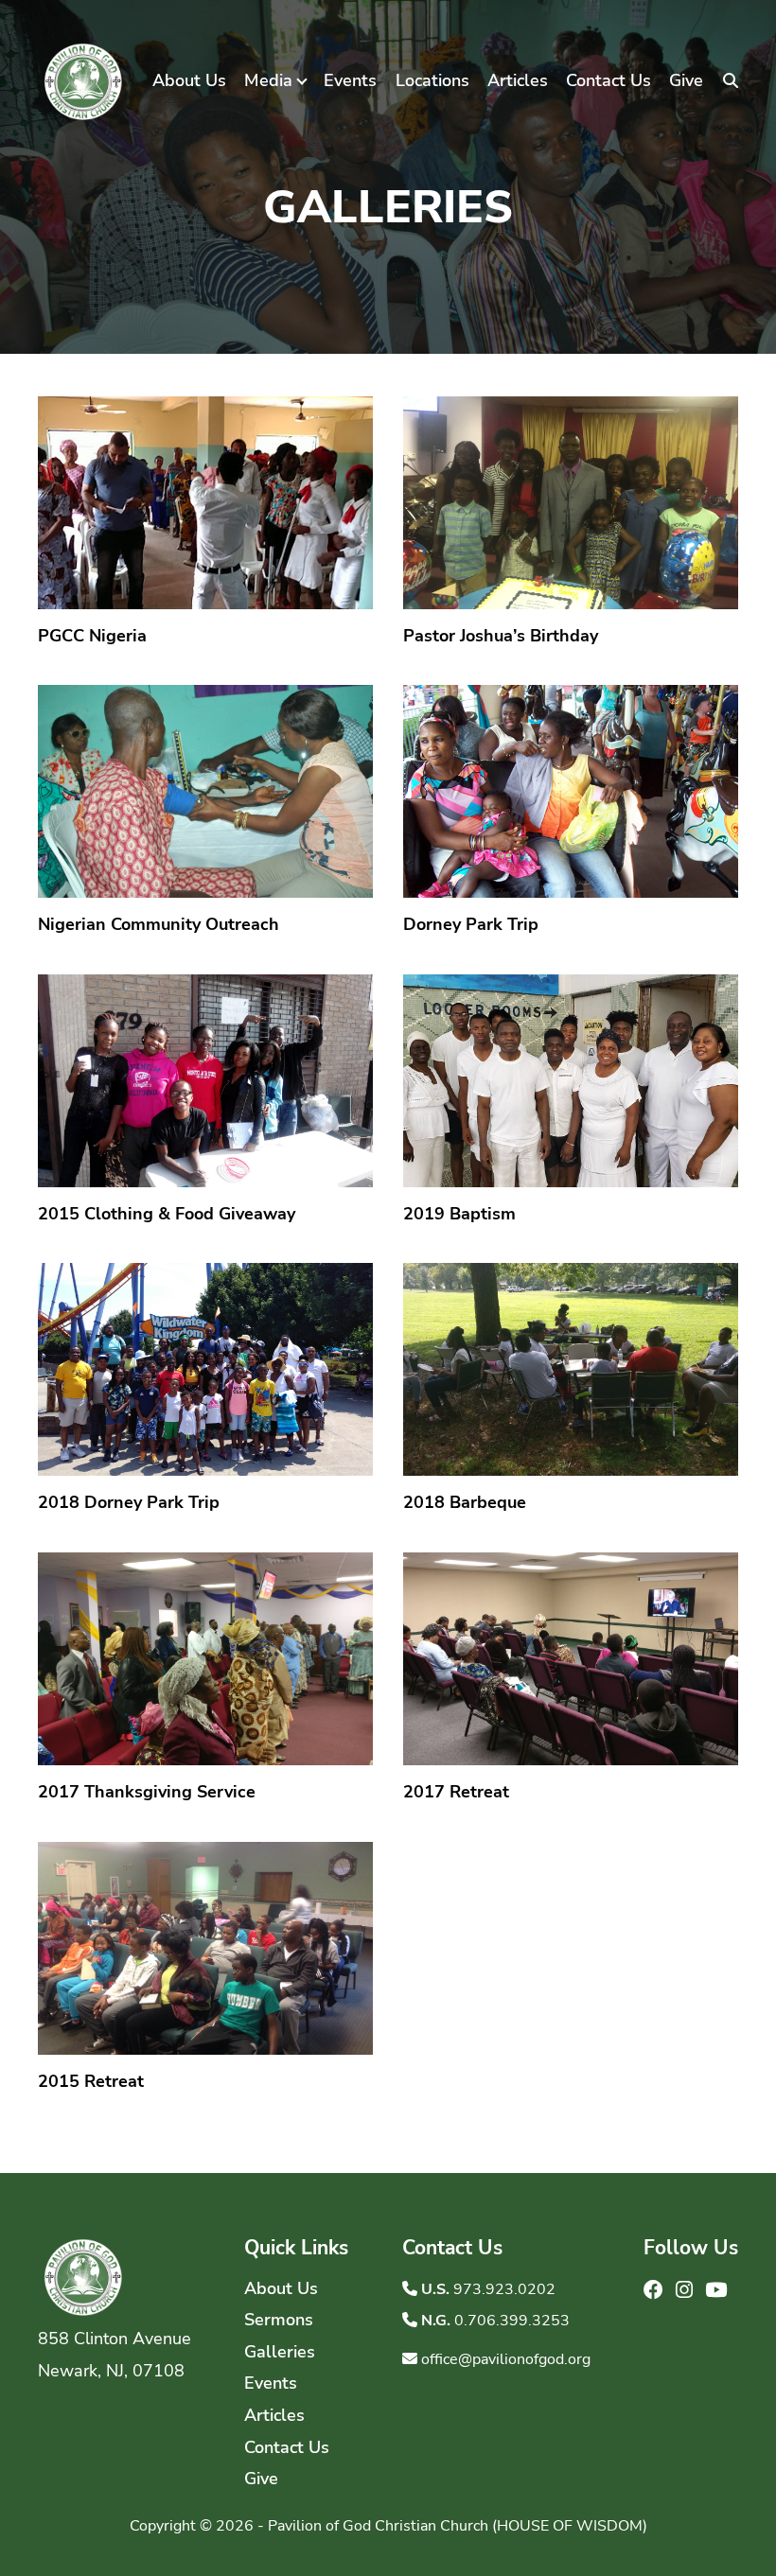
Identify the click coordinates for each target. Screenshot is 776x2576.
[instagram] (687, 2290)
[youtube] (716, 2290)
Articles (518, 80)
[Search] (731, 81)
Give (686, 80)
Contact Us (608, 80)
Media (268, 80)
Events (350, 80)
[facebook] (656, 2290)
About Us (189, 80)
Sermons (279, 2320)
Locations (432, 80)
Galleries (280, 2352)
